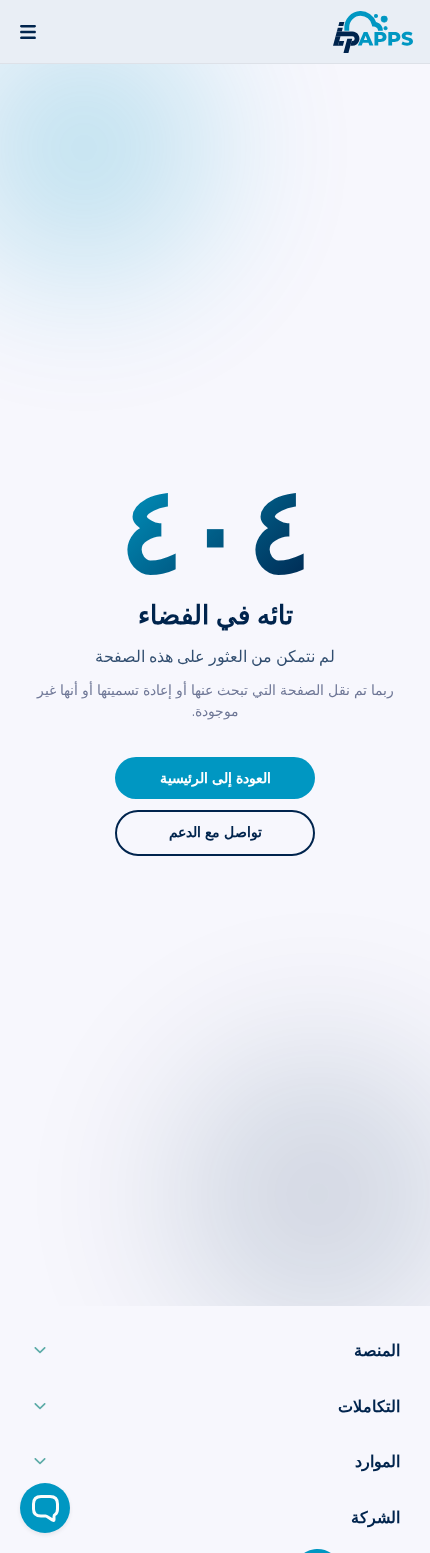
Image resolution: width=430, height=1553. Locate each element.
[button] (215, 1355)
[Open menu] (28, 32)
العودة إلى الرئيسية (215, 778)
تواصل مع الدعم (215, 832)
